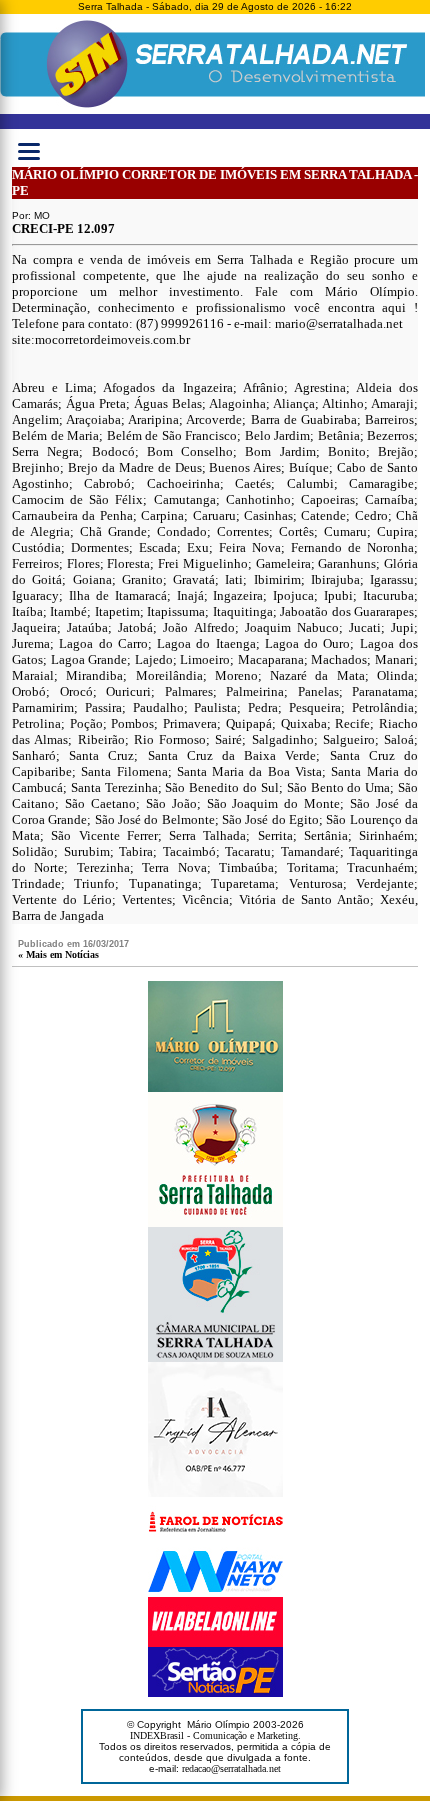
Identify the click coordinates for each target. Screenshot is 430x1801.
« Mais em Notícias (58, 954)
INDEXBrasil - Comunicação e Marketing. (215, 1735)
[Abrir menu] (29, 151)
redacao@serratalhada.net (231, 1768)
